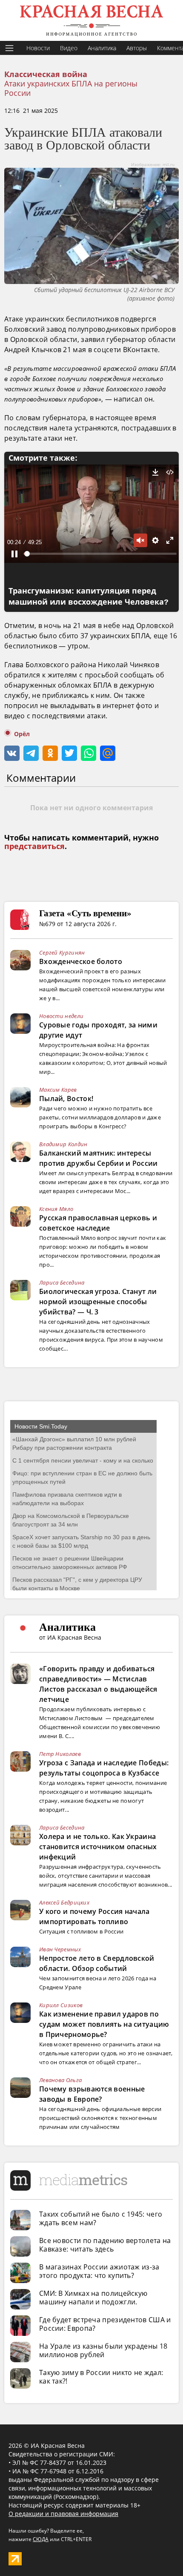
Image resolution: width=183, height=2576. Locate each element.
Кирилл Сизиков (61, 2005)
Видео (69, 48)
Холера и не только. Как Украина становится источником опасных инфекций (98, 1847)
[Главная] (91, 20)
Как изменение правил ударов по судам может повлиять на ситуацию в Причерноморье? (104, 2024)
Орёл (22, 734)
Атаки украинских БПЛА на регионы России (71, 88)
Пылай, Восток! (66, 1099)
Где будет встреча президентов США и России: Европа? (105, 2324)
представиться (34, 846)
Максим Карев (58, 1090)
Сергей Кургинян (62, 952)
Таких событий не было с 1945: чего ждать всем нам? (101, 2218)
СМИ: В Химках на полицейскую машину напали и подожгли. (93, 2298)
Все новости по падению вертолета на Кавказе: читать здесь (105, 2245)
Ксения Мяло (56, 1209)
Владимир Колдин (63, 1144)
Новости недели (61, 1016)
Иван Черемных (60, 1949)
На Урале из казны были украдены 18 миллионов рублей (103, 2350)
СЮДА (41, 2539)
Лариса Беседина (62, 1282)
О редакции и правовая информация (63, 2514)
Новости (38, 48)
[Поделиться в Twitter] (69, 753)
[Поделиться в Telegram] (31, 753)
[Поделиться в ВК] (12, 753)
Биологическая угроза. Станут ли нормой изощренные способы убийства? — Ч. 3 (98, 1302)
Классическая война (46, 75)
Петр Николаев (60, 1754)
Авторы (137, 48)
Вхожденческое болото (81, 961)
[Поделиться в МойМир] (108, 753)
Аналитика (102, 48)
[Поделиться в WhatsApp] (89, 753)
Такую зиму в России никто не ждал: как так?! (101, 2377)
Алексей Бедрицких (64, 1902)
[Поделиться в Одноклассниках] (50, 753)
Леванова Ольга (60, 2080)
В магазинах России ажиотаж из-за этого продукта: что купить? (99, 2271)
